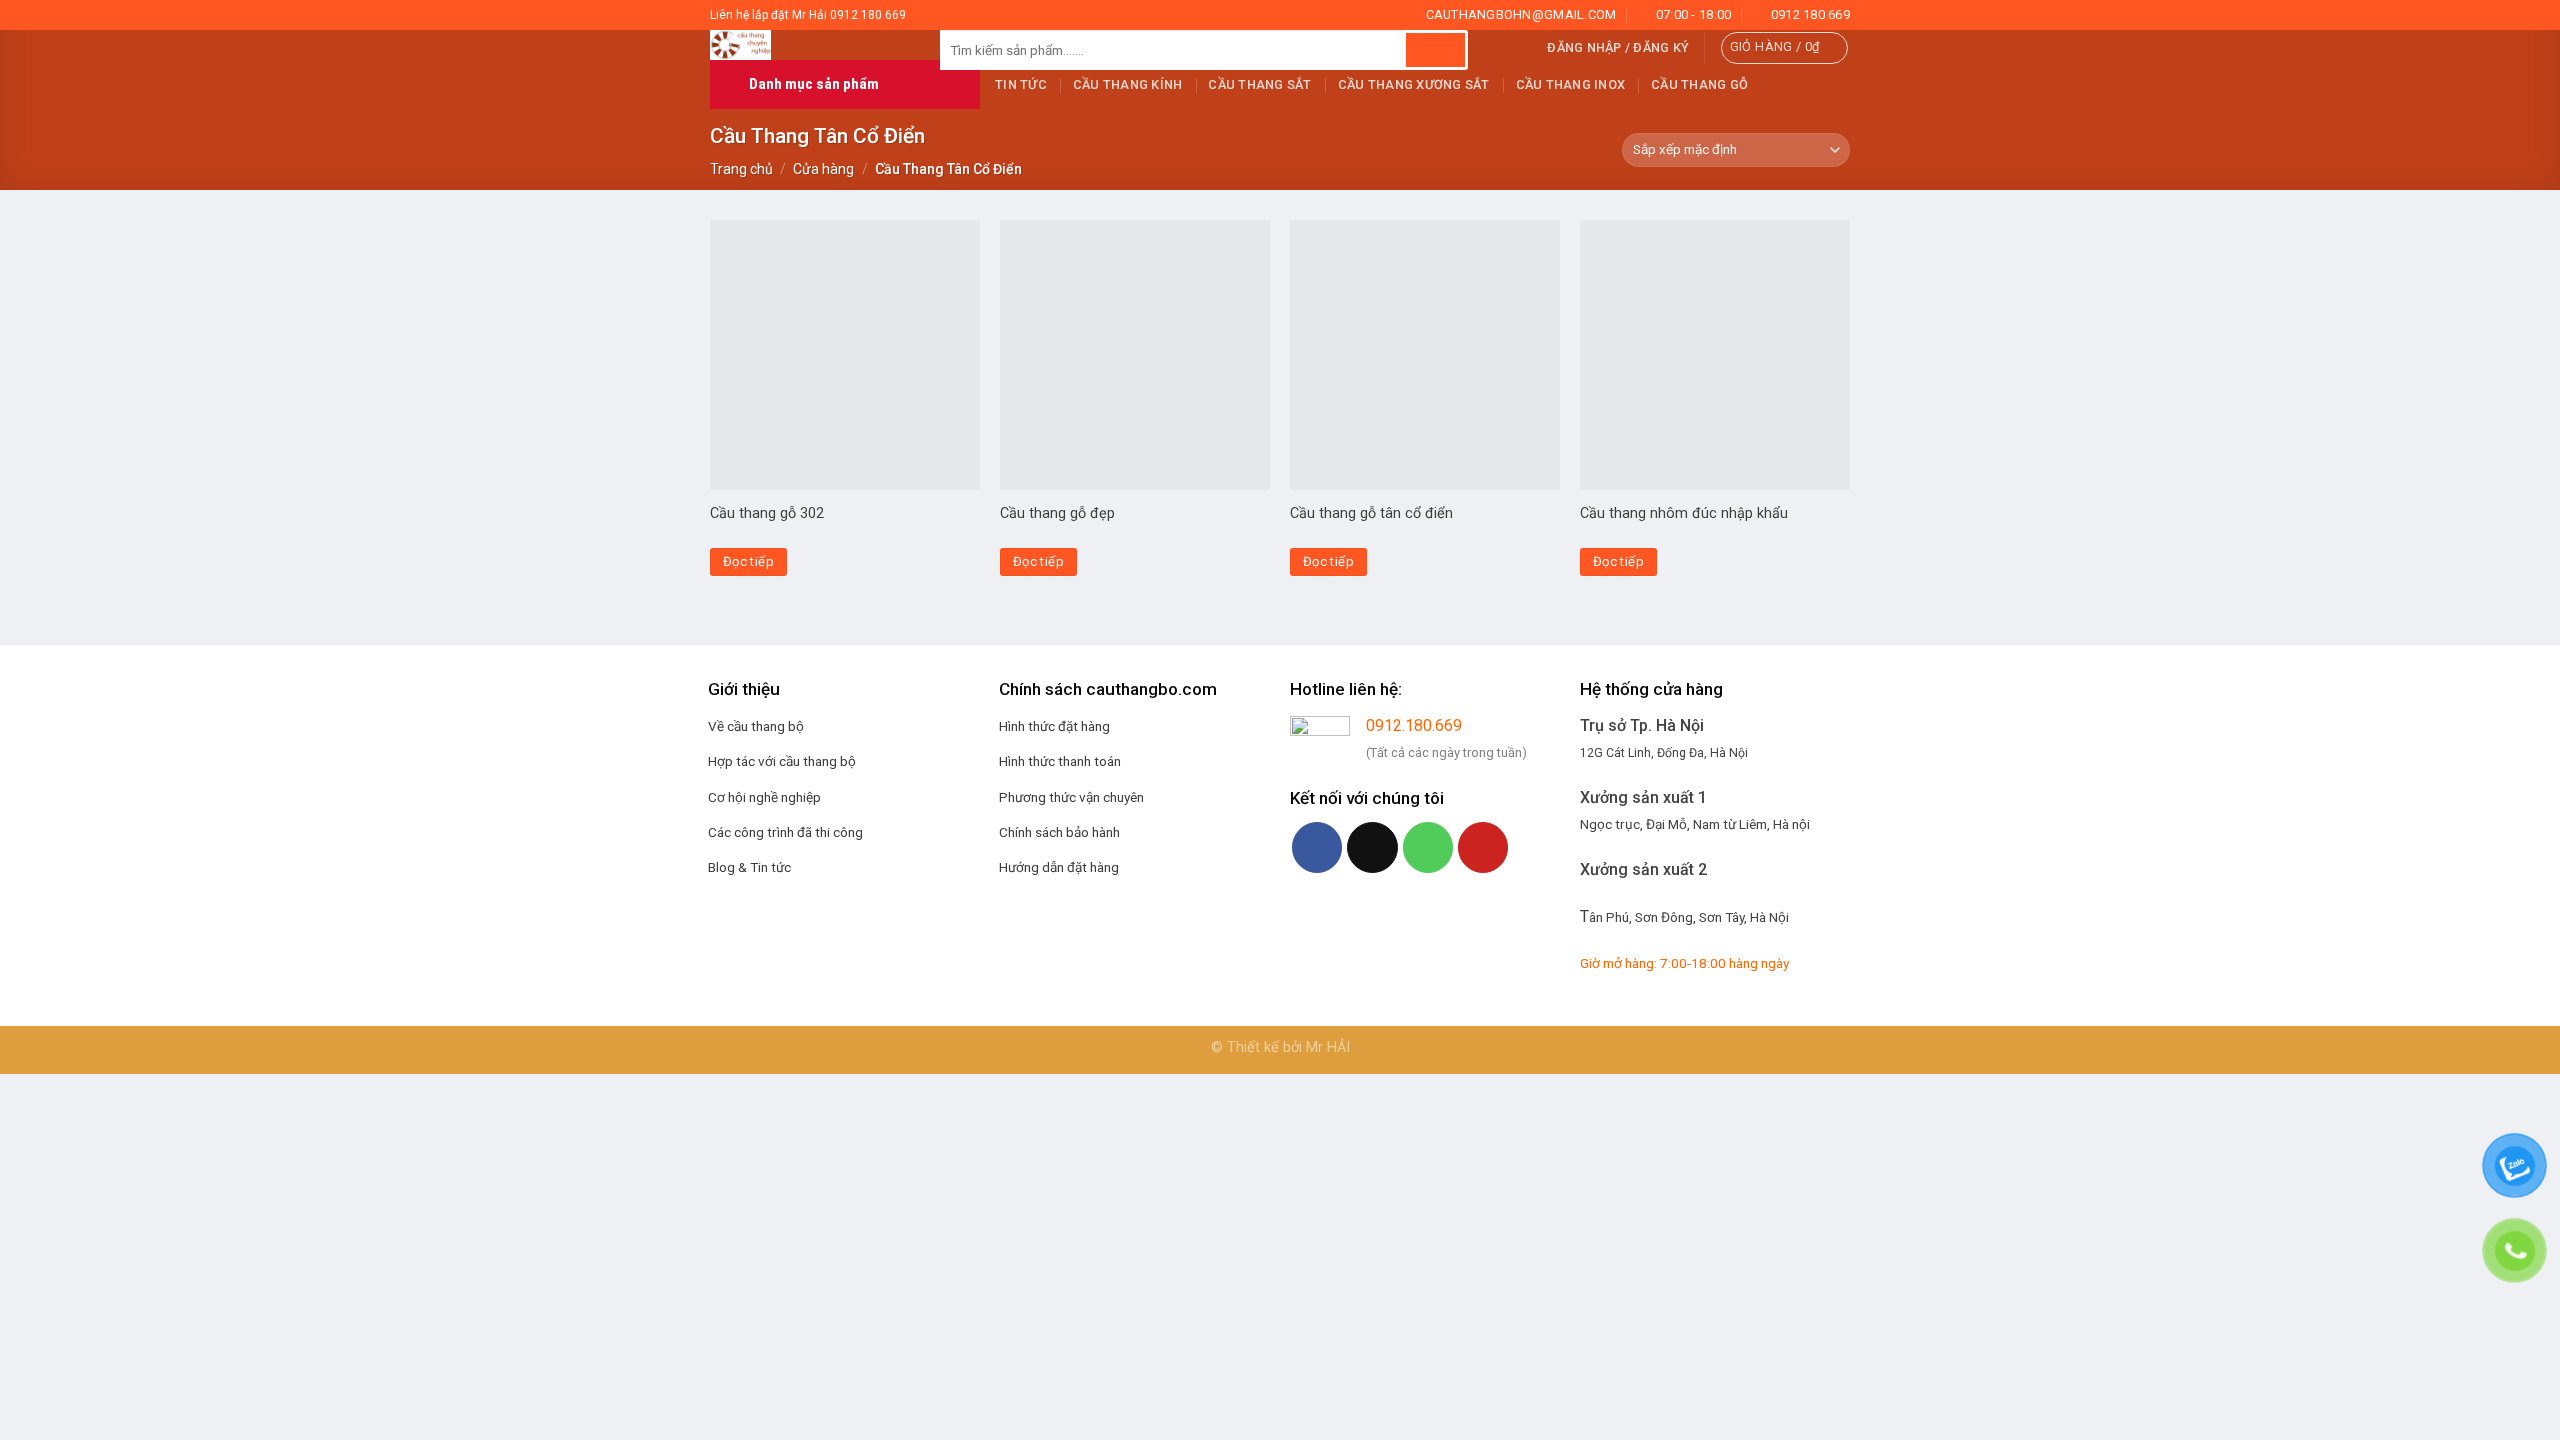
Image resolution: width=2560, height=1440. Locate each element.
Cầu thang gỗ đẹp (1057, 513)
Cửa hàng (823, 169)
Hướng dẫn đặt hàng (1059, 867)
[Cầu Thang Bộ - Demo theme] (810, 45)
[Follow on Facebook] (1317, 847)
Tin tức (1021, 84)
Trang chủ (741, 169)
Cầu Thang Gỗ (1699, 84)
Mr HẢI (1328, 1047)
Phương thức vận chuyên (1071, 797)
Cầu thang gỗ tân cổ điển (1371, 513)
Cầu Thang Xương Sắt (1414, 84)
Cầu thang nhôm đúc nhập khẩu (1684, 513)
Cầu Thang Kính (1128, 84)
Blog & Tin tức (749, 867)
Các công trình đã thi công (785, 832)
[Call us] (1428, 847)
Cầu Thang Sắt (1259, 84)
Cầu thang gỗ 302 (767, 513)
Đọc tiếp (748, 561)
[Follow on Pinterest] (1483, 847)
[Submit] (1435, 50)
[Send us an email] (1372, 847)
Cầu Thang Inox (1571, 84)
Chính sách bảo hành (1059, 832)
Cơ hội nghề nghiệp (764, 797)
